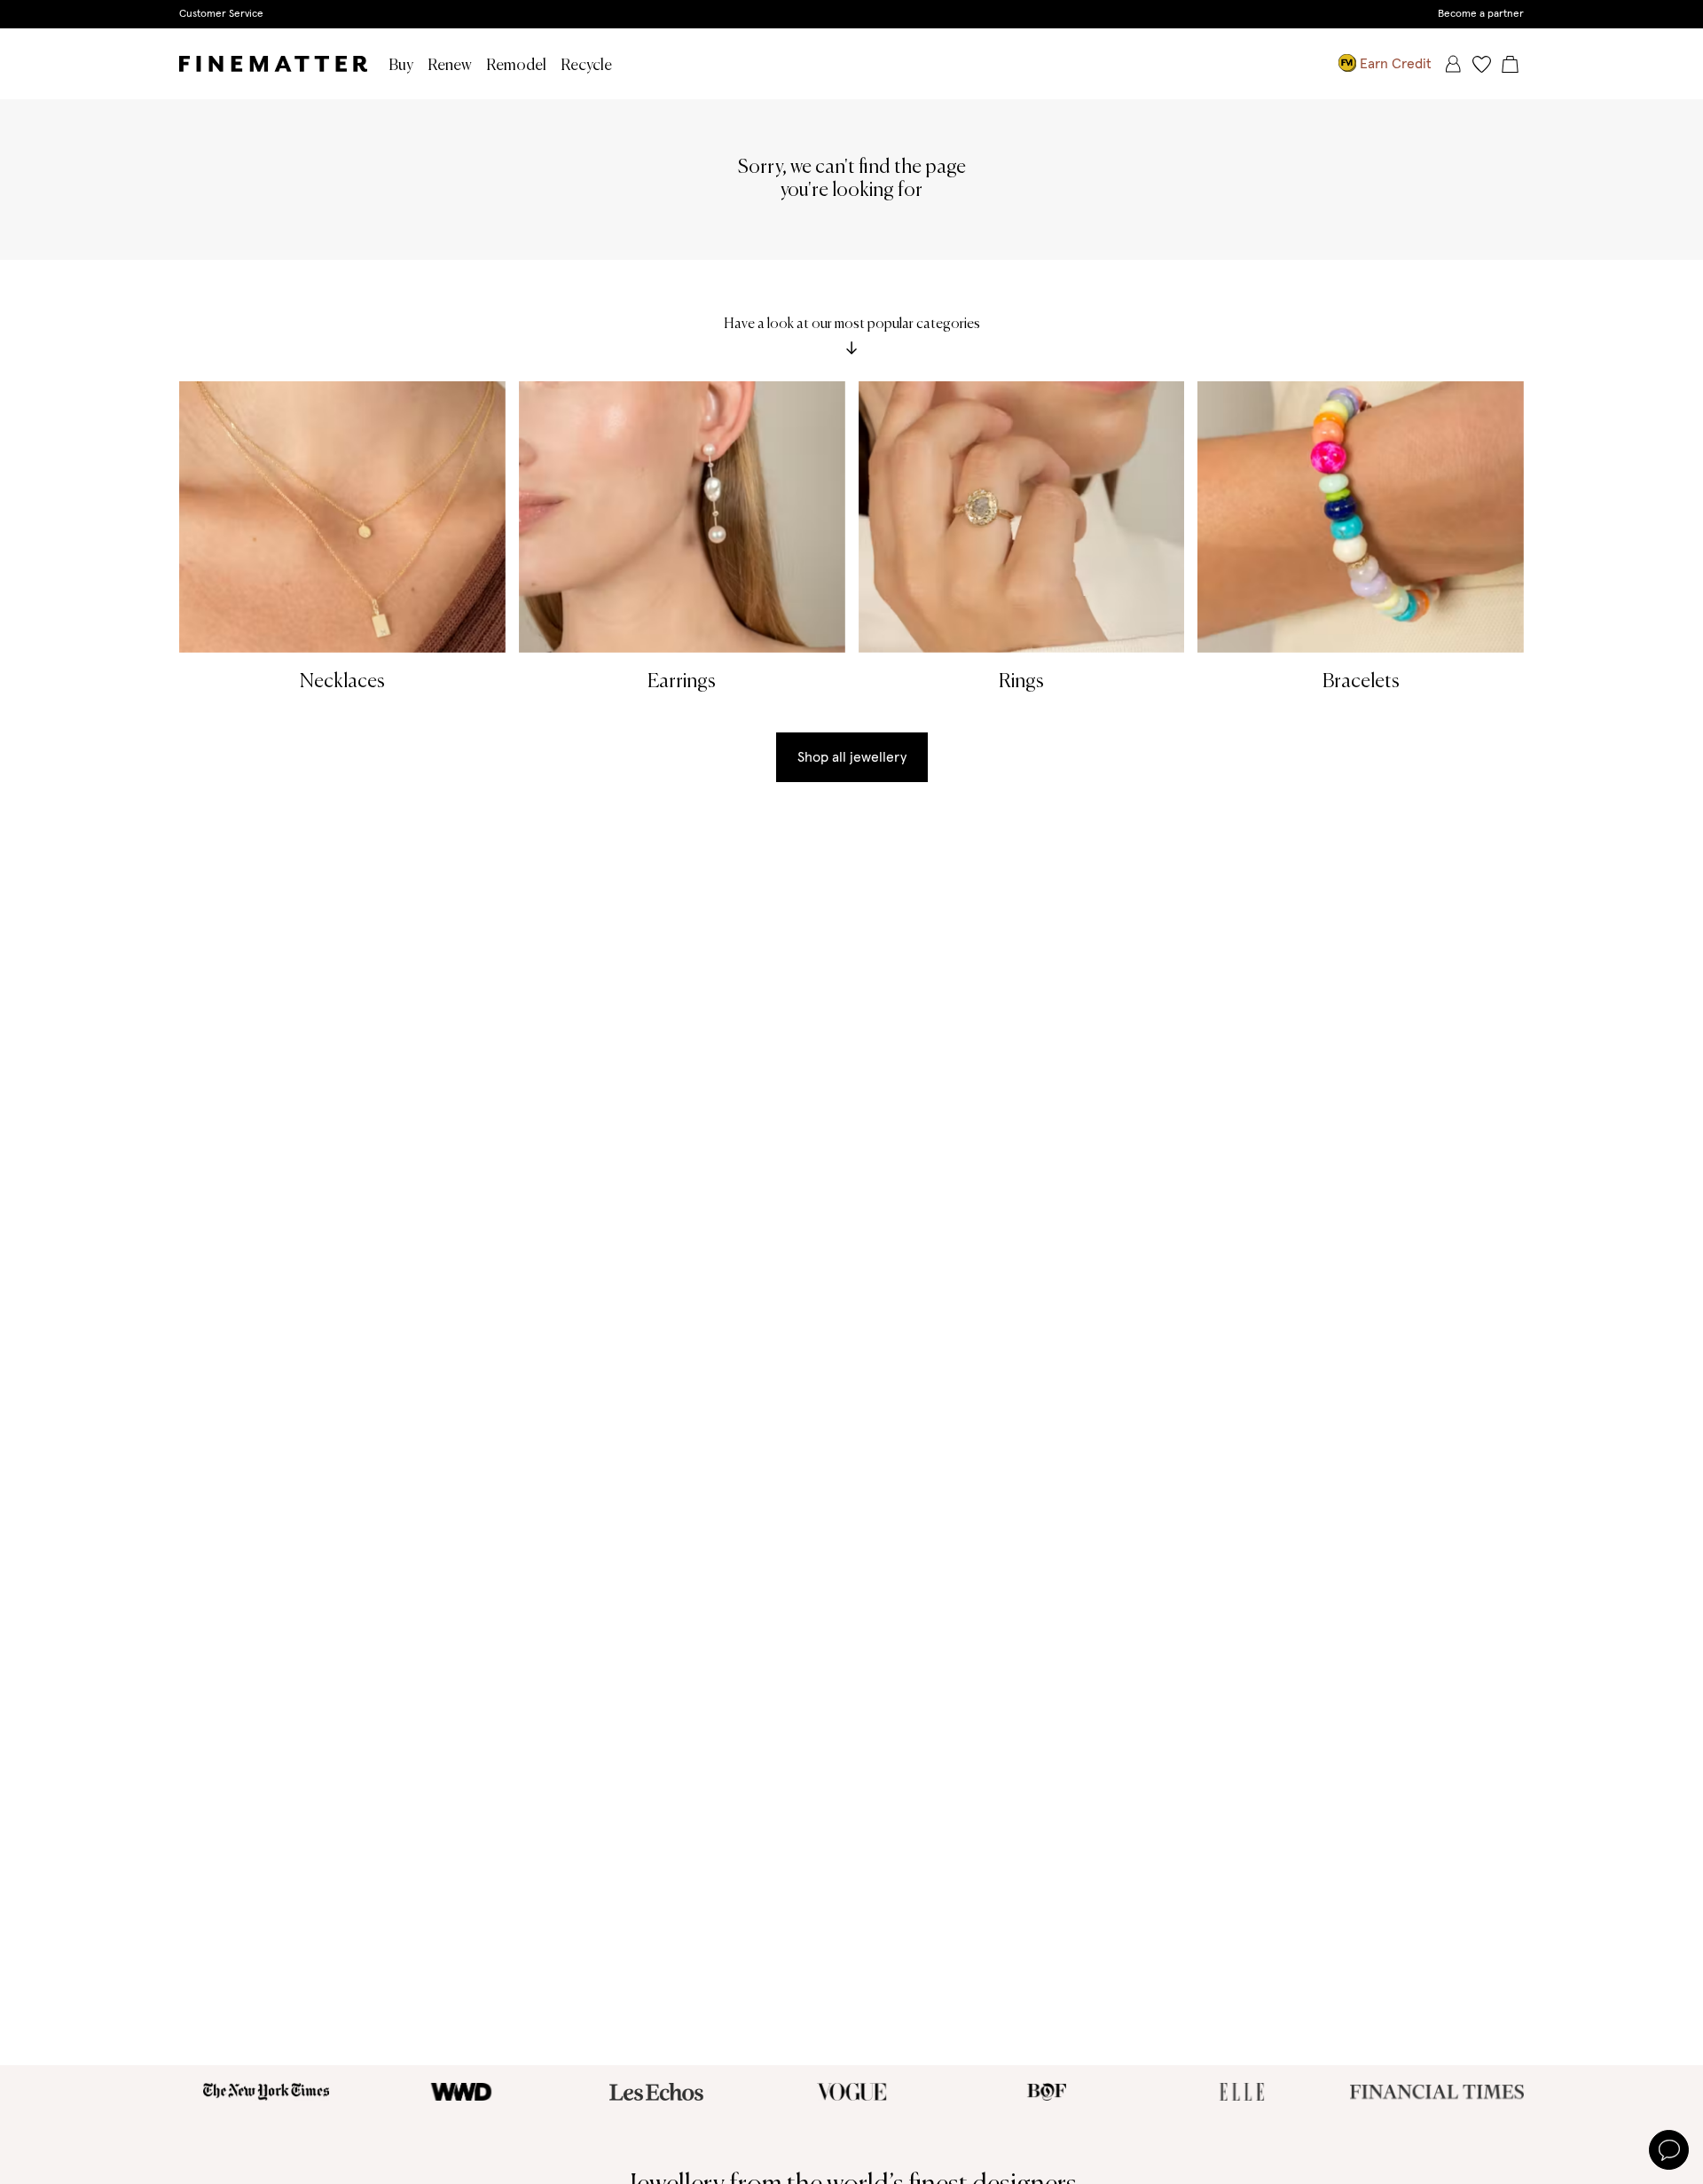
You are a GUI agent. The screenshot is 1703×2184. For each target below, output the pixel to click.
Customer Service (221, 14)
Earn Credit (1396, 64)
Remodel (516, 66)
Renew (450, 66)
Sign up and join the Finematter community (852, 13)
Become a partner (1481, 14)
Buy (401, 66)
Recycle (586, 66)
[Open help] (1669, 2150)
